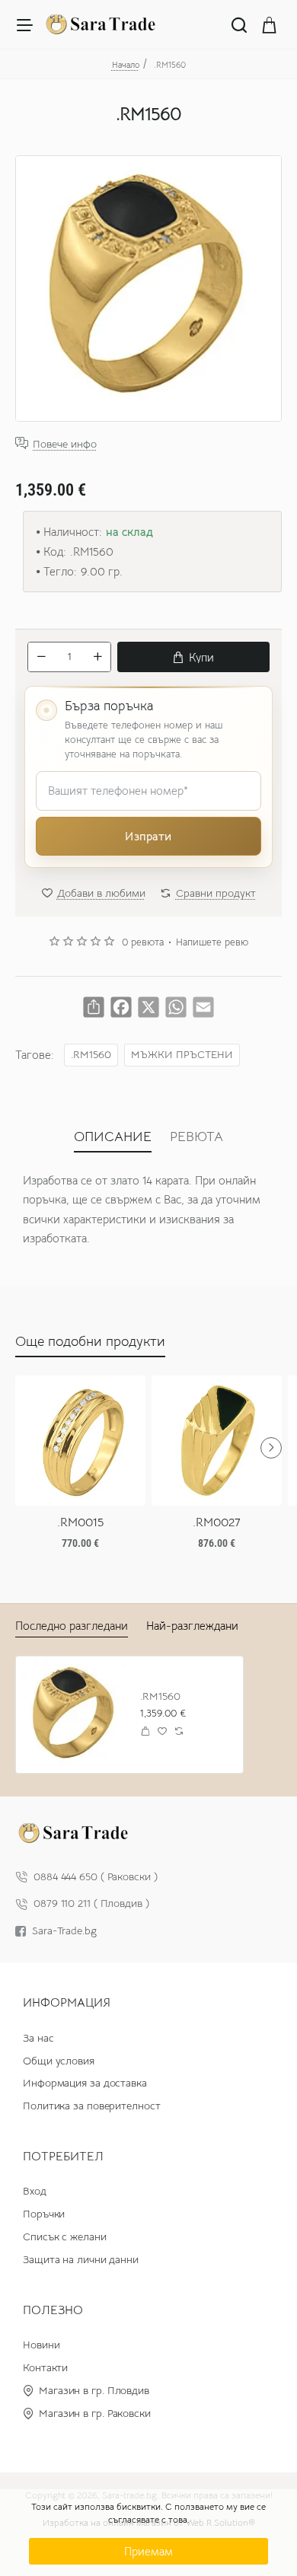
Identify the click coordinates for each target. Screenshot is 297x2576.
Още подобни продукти (90, 1341)
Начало (126, 65)
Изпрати (148, 836)
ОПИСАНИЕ (113, 1137)
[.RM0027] (217, 1441)
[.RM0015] (80, 1441)
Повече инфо (65, 443)
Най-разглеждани (192, 1626)
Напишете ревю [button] (212, 942)
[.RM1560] (74, 1715)
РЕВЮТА (196, 1137)
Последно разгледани (72, 1626)
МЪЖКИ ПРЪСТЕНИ (182, 1055)
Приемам (148, 2551)
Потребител (63, 2157)
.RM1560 (91, 1055)
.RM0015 (80, 1522)
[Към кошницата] (270, 24)
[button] (193, 657)
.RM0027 (217, 1522)
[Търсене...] (239, 24)
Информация (67, 2003)
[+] (97, 657)
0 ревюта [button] (143, 942)
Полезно (53, 2310)
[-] (41, 657)
